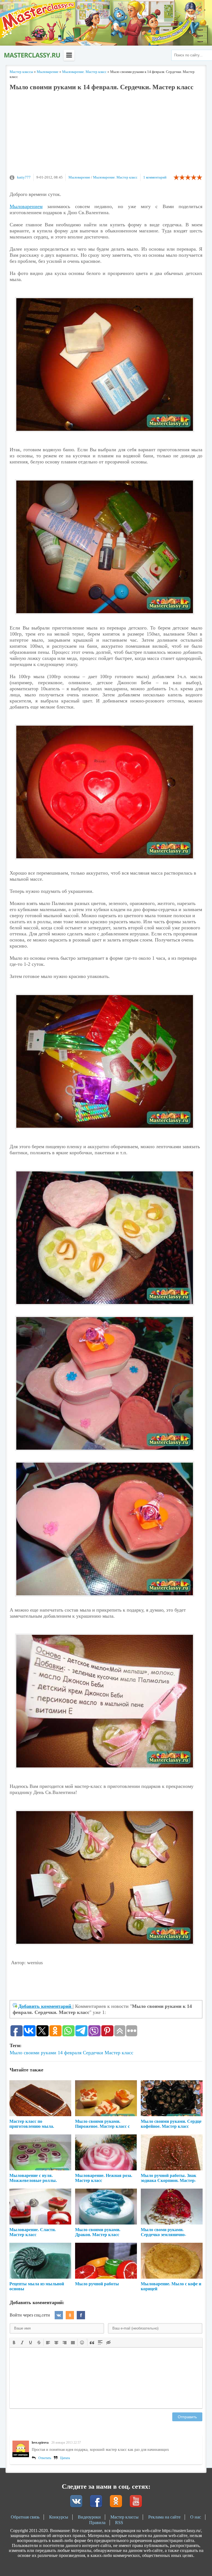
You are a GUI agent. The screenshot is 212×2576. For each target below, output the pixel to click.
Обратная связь (25, 2517)
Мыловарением (26, 206)
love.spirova (40, 2443)
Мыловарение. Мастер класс (115, 177)
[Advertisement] (106, 135)
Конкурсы (59, 2517)
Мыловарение (79, 177)
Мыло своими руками (33, 2053)
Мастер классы (124, 2517)
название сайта (32, 55)
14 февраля (70, 2053)
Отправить (187, 2417)
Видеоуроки (89, 2517)
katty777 (24, 177)
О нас (196, 2517)
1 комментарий (155, 177)
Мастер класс (119, 2053)
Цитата (65, 2458)
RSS (119, 2523)
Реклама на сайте (164, 2517)
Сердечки (93, 2053)
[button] (14, 2342)
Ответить (45, 2458)
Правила (97, 2523)
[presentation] (14, 2342)
